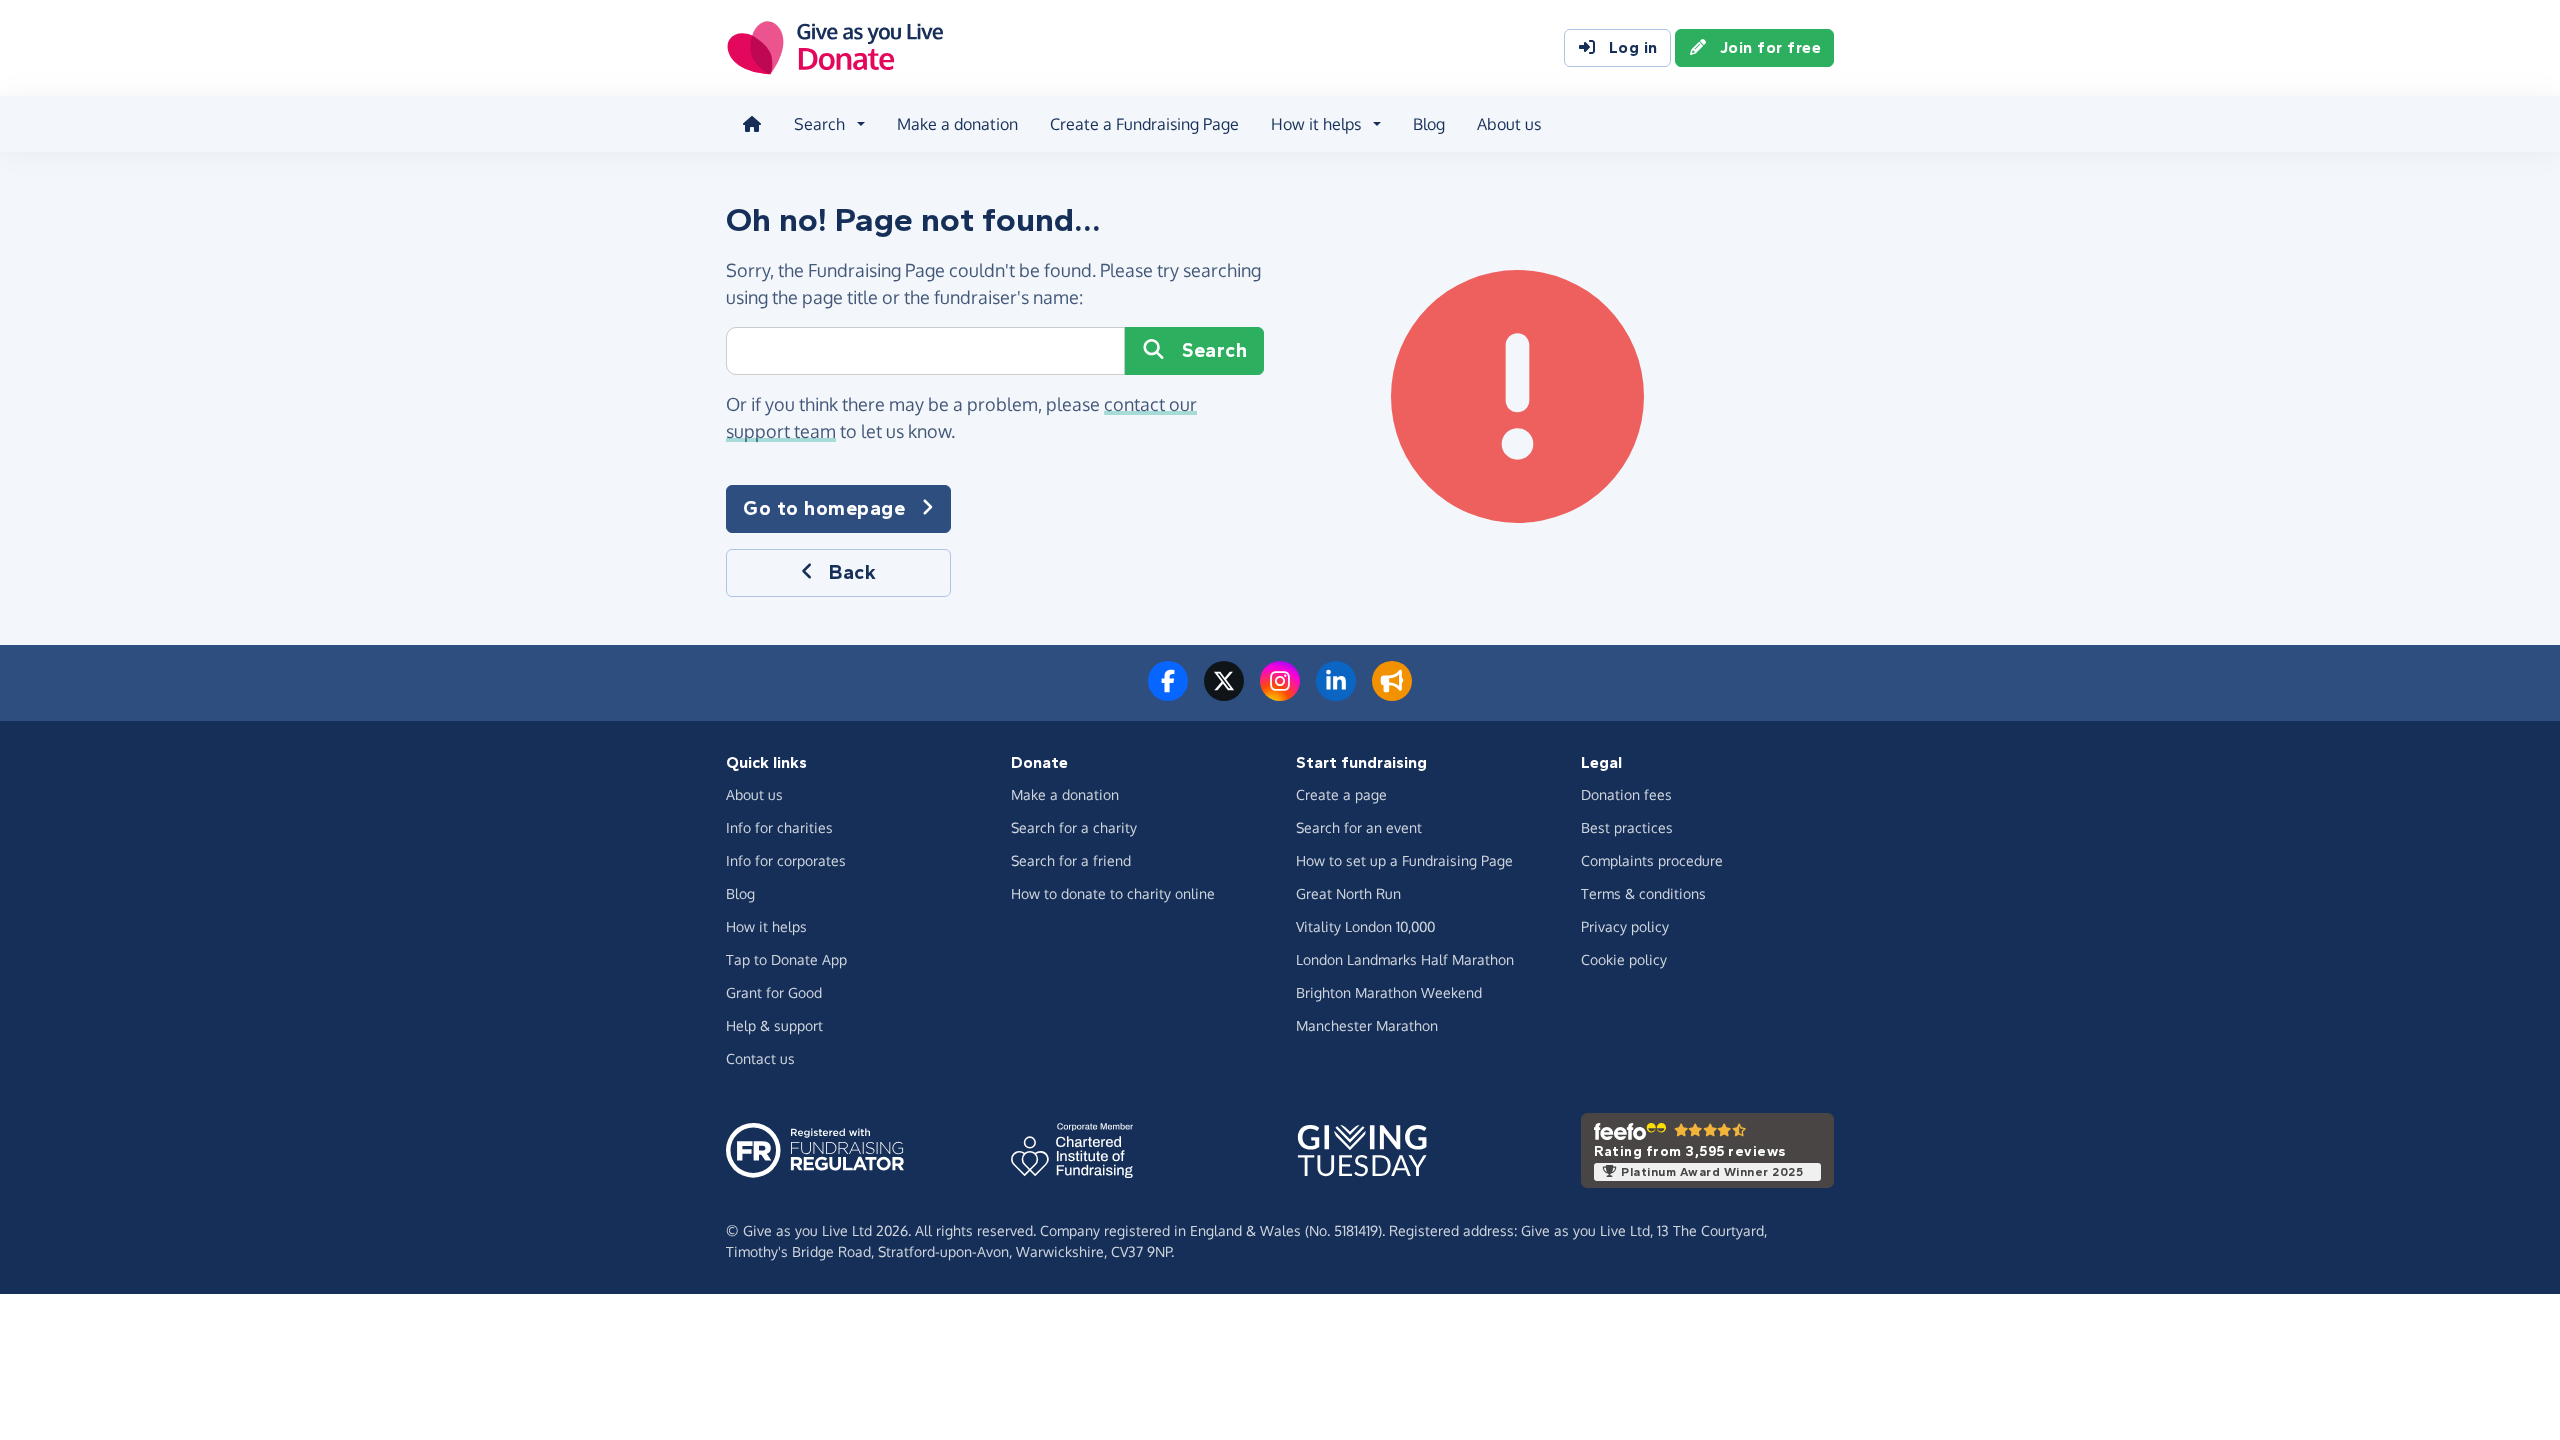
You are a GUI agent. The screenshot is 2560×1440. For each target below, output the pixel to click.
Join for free (1771, 47)
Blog (1429, 124)
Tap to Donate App (786, 959)
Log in (1633, 47)
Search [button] (819, 124)
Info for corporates (786, 860)
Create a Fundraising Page (1144, 124)
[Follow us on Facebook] (1168, 693)
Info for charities (779, 827)
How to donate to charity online (1113, 893)
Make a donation (957, 124)
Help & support (774, 1025)
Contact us (760, 1058)
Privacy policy (1625, 926)
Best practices (1627, 827)
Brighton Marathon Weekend (1389, 992)
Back (852, 572)
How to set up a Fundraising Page (1404, 860)
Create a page (1341, 794)
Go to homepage (824, 508)
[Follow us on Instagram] (1280, 693)
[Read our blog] (1392, 693)
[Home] (752, 124)
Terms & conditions (1643, 893)
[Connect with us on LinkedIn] (1336, 693)
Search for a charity (1074, 827)
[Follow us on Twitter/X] (1224, 693)
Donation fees (1626, 794)
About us (1509, 124)
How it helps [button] (1316, 124)
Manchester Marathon (1367, 1025)
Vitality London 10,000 (1365, 926)
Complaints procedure (1652, 860)
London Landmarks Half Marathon (1405, 959)
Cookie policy (1624, 959)
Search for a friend (1071, 860)
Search (1214, 350)
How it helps (766, 926)
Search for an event (1359, 827)
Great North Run (1348, 893)
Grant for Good (774, 992)
